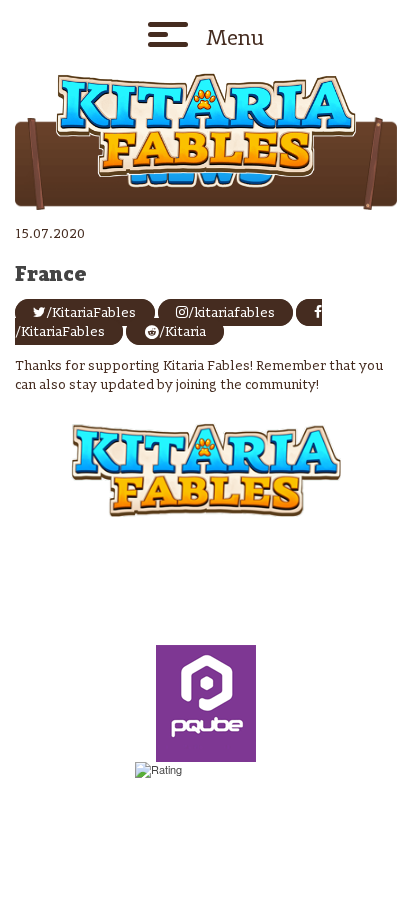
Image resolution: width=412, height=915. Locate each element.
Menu (235, 37)
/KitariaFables (91, 312)
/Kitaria (182, 332)
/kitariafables (231, 312)
